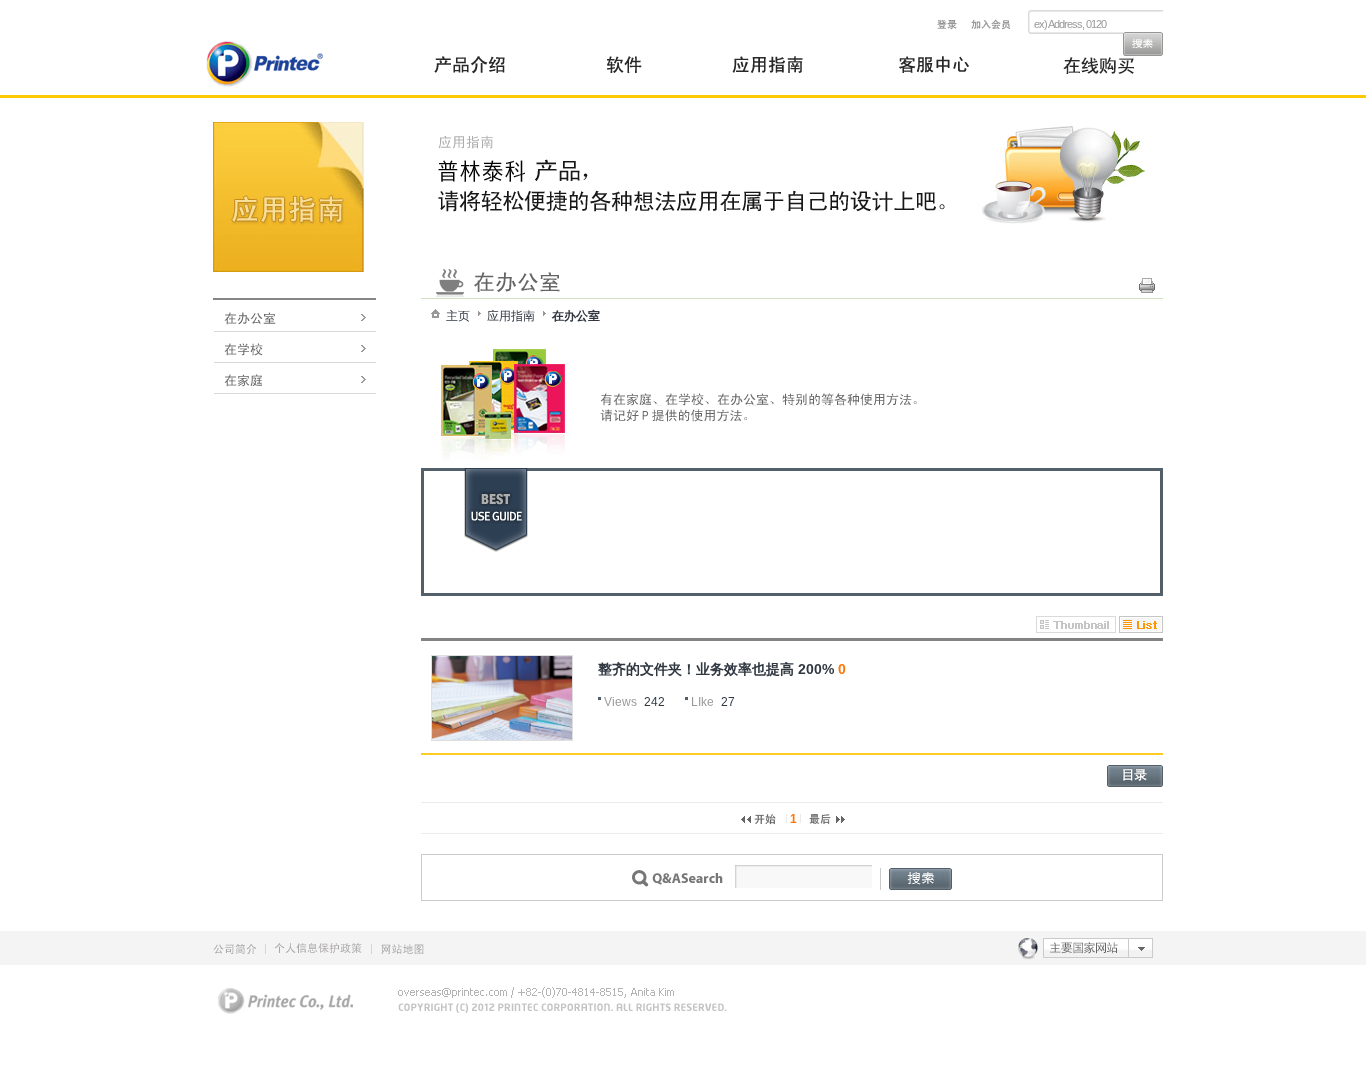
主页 (458, 316)
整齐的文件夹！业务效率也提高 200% (718, 669)
